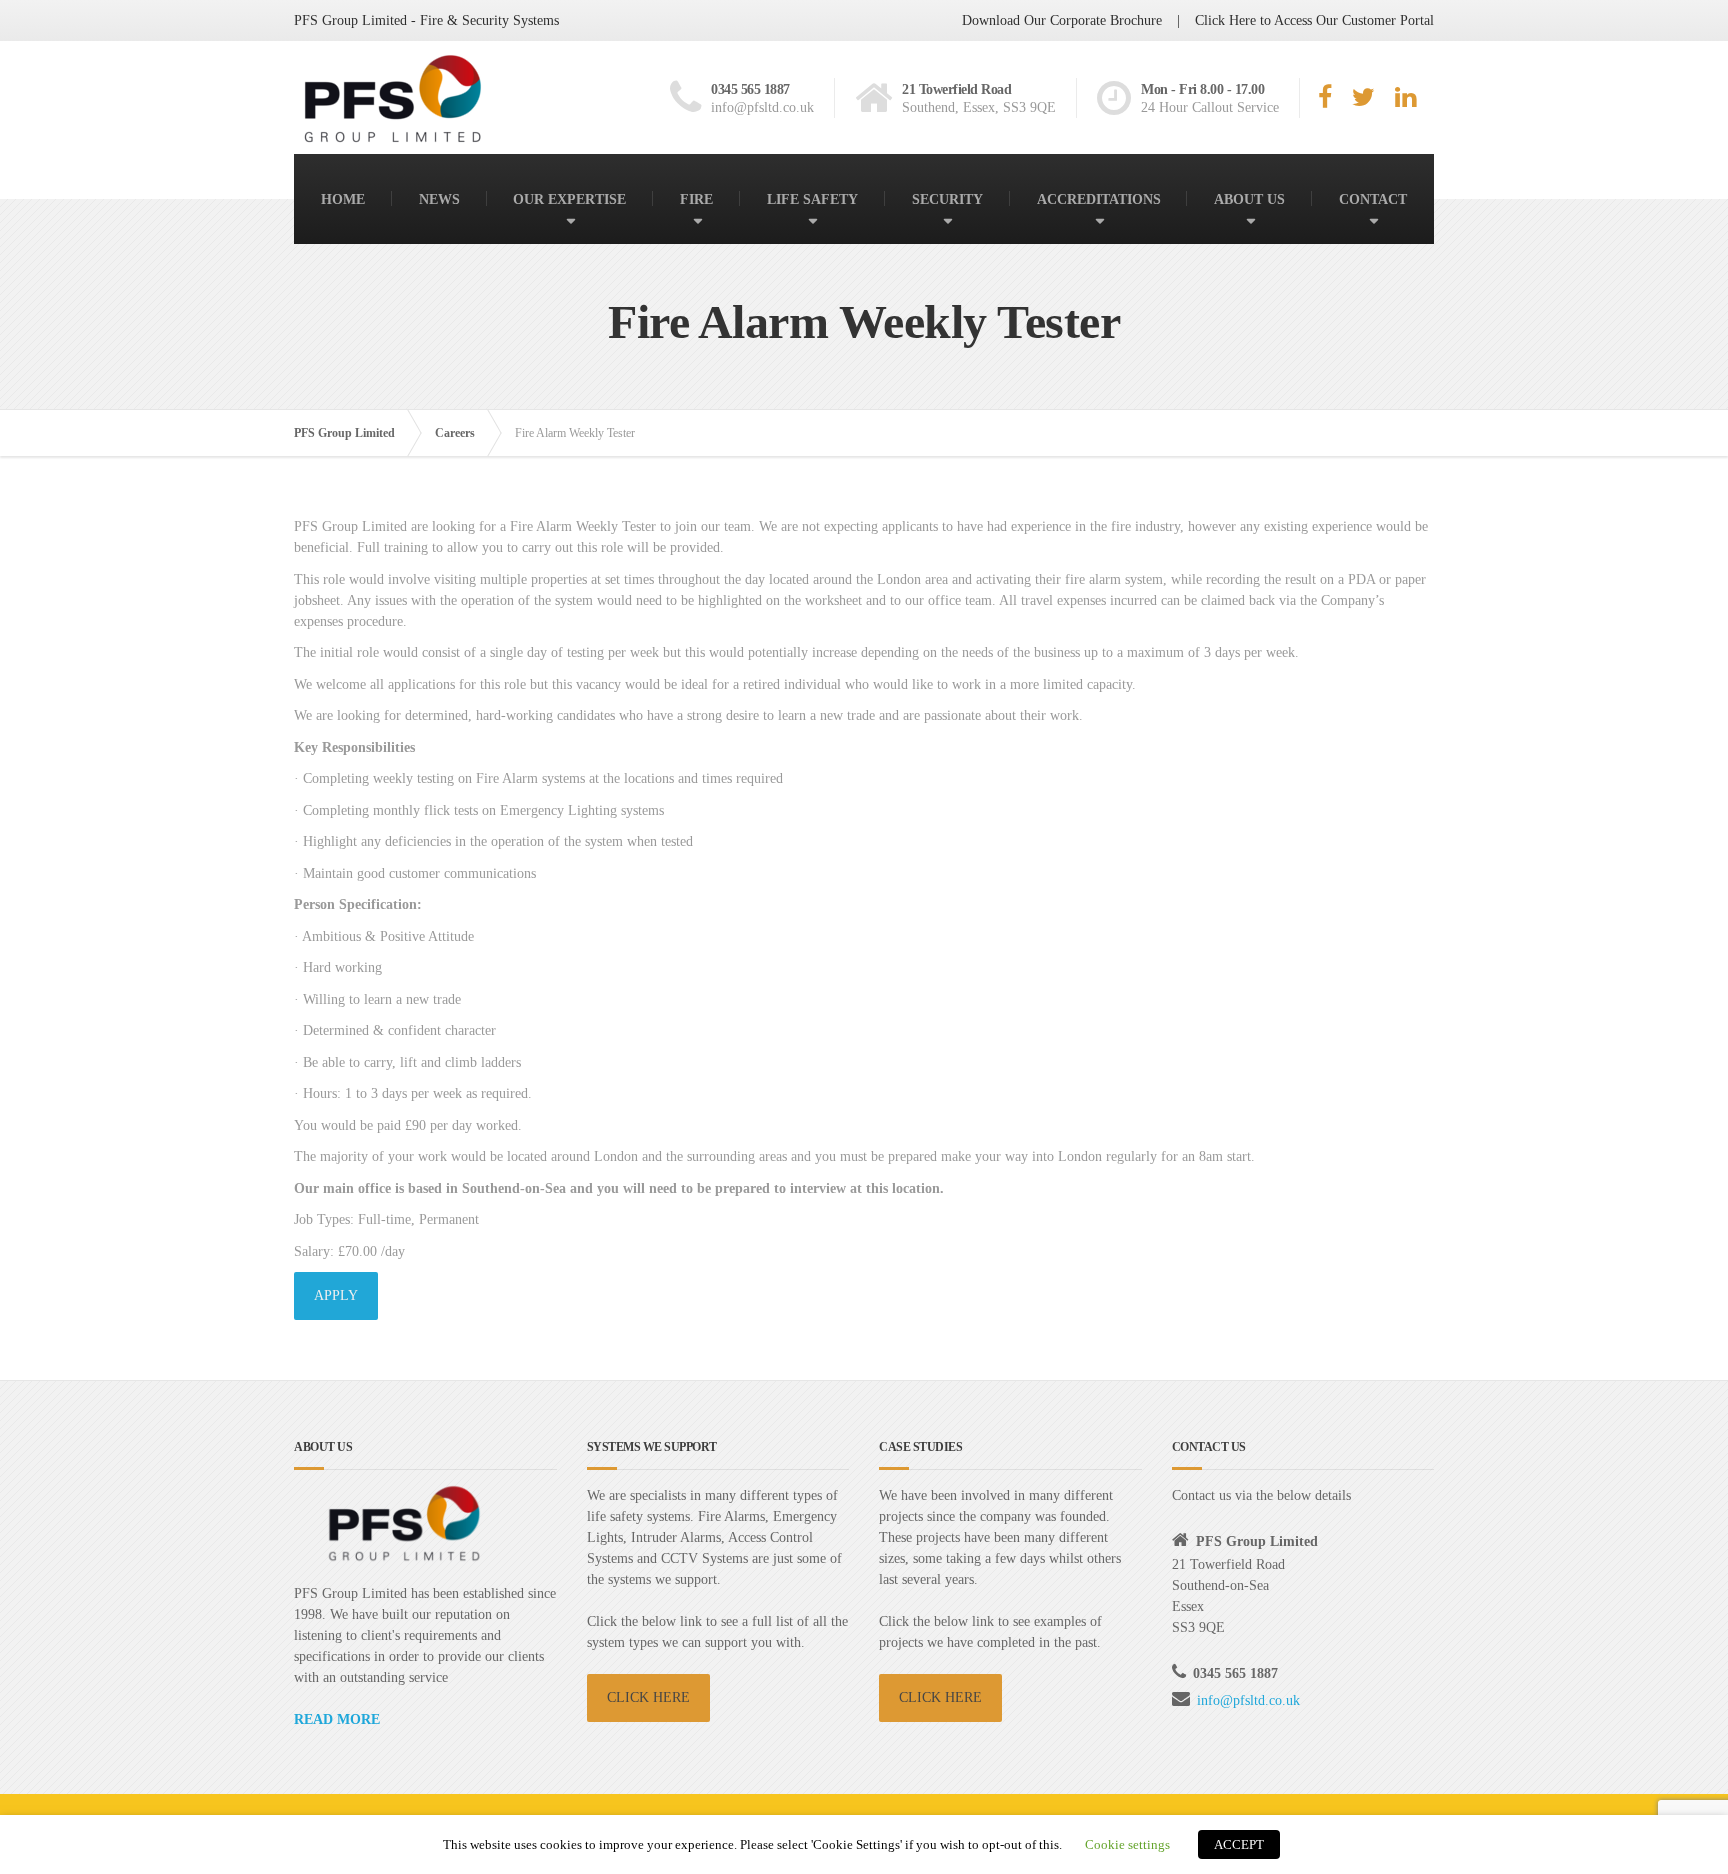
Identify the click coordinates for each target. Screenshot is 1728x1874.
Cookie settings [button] (1127, 1844)
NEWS (439, 199)
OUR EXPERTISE (569, 199)
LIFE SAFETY (812, 199)
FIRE (696, 199)
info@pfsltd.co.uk (1248, 1700)
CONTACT (1373, 199)
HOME (343, 199)
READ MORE (337, 1719)
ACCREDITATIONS (1099, 199)
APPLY (336, 1295)
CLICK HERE (648, 1697)
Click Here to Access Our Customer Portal (1314, 20)
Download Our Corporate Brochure (1062, 20)
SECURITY (947, 199)
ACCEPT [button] (1239, 1844)
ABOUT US (1249, 199)
